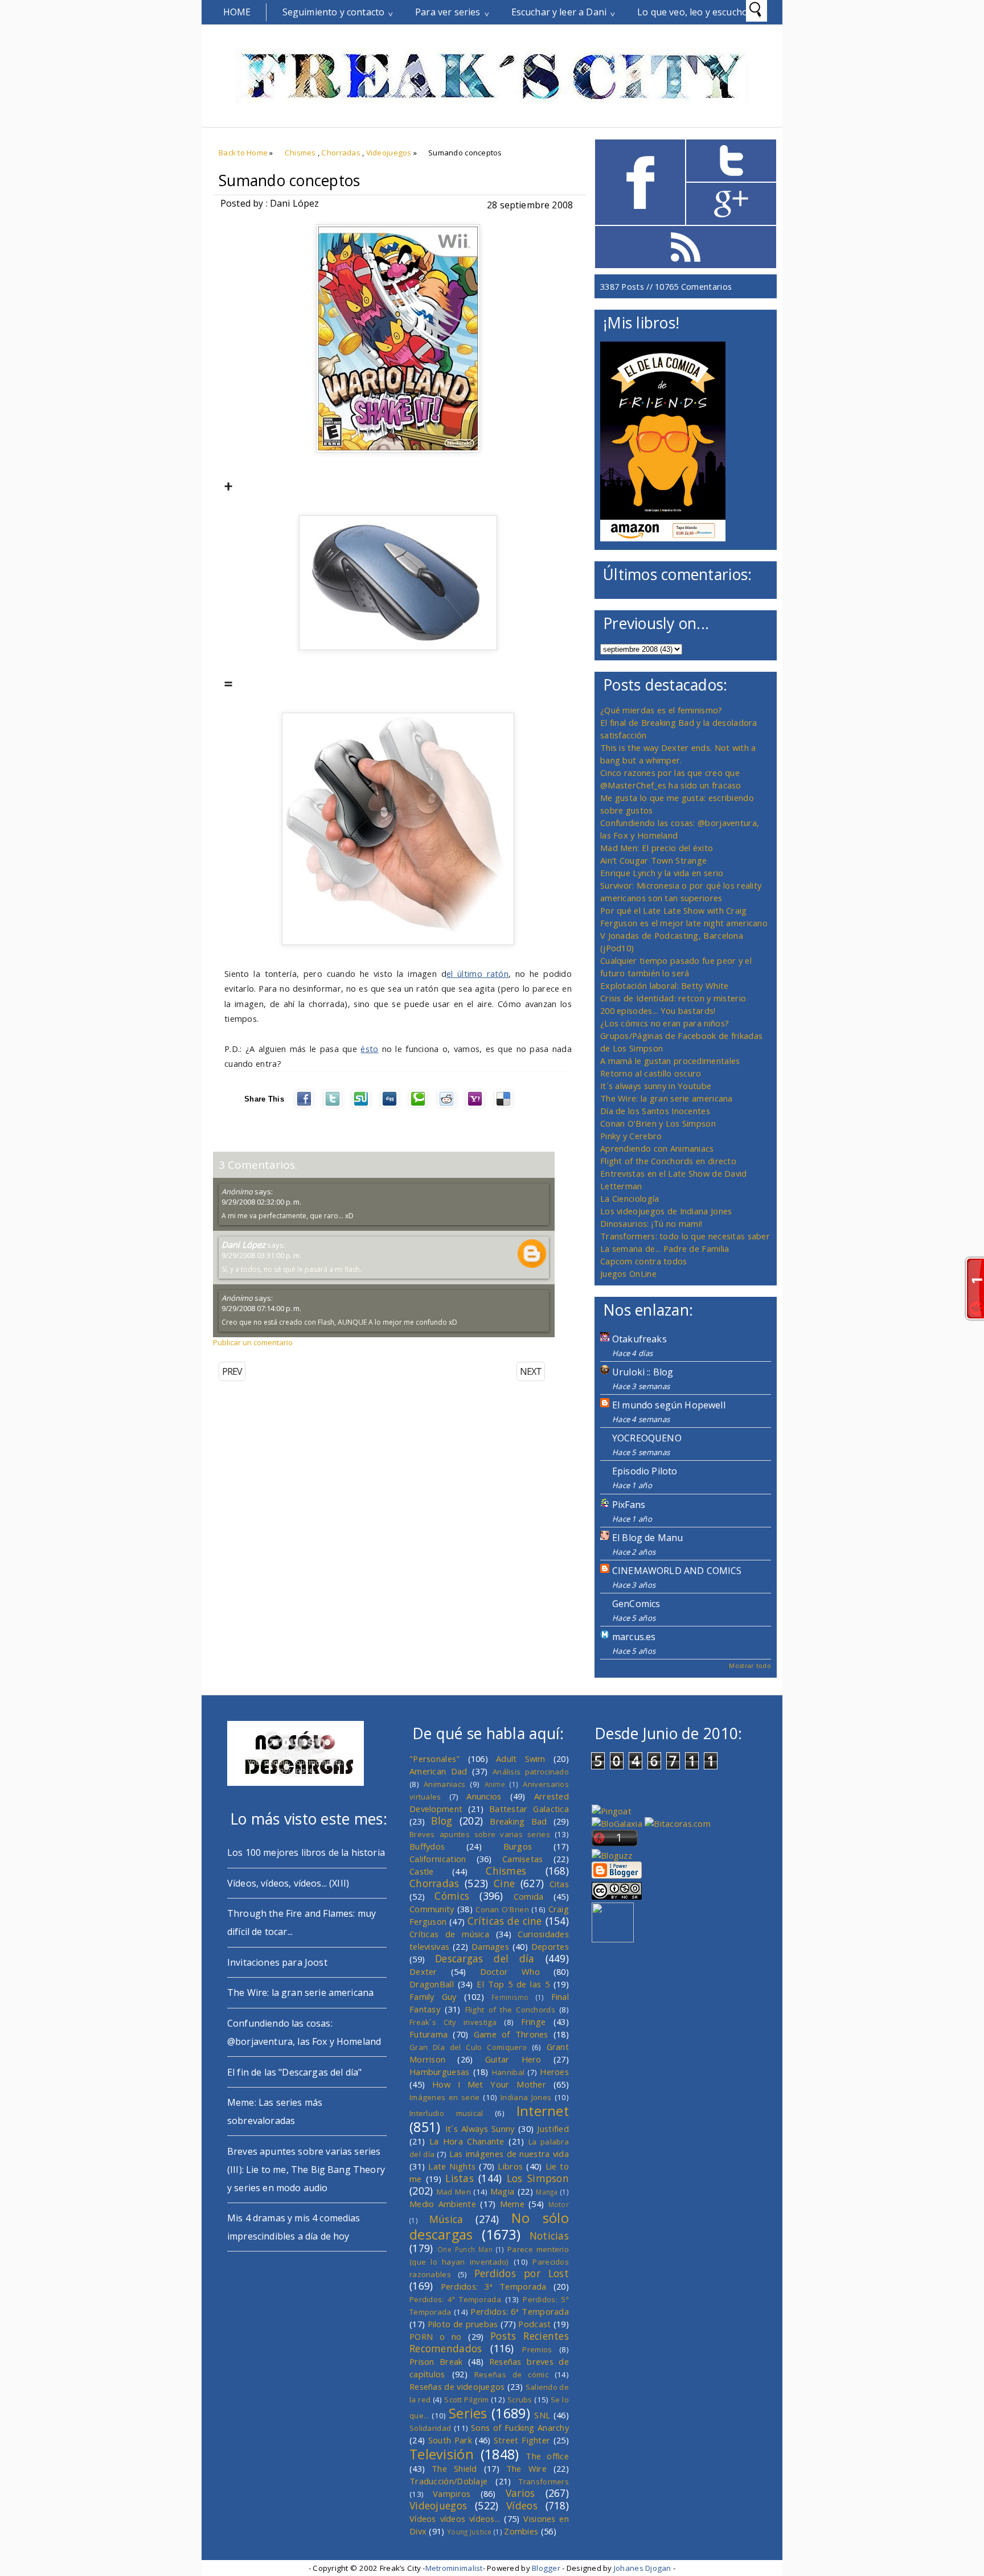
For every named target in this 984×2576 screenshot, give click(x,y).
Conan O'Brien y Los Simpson (658, 1123)
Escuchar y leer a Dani (559, 12)
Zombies (521, 2531)
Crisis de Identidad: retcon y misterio (673, 998)
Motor (559, 2204)
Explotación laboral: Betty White (664, 985)
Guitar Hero (513, 2059)
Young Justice (470, 2532)
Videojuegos (389, 153)
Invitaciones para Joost (277, 1962)
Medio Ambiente (443, 2204)
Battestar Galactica (529, 1809)
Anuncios (484, 1796)
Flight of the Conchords (510, 2010)
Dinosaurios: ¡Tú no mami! (651, 1223)
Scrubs (520, 2400)
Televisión (442, 2454)
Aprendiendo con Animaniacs (657, 1148)
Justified (553, 2129)
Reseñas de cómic (511, 2374)
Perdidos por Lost (522, 2273)
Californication (438, 1859)
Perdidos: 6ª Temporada (520, 2311)
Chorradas (341, 153)
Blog (442, 1821)
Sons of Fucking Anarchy (520, 2427)
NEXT (531, 1371)
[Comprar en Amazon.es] (663, 538)
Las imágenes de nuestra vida (509, 2154)
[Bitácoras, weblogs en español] (678, 1823)
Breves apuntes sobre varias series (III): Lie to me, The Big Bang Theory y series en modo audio (306, 2170)
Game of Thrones (511, 2034)
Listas (460, 2178)
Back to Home (243, 153)
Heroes (554, 2072)
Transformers (544, 2481)
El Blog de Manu (647, 1538)
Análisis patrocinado (531, 1772)
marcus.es (634, 1637)
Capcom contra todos (644, 1261)
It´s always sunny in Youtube (656, 1086)
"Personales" (435, 1759)
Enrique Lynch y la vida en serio (662, 873)
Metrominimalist (454, 2568)
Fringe (534, 2022)
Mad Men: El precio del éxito (657, 848)
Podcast (534, 2324)
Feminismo (510, 1997)
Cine (504, 1883)
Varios (520, 2493)
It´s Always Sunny (480, 2129)
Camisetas (523, 1859)
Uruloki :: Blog (643, 1372)
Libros (510, 2166)
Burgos (518, 1846)
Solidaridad (430, 2428)
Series (468, 2413)
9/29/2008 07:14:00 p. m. (261, 1308)
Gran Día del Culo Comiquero (468, 2047)
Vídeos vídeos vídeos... (455, 2519)
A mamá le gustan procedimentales (670, 1061)
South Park (450, 2440)
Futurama (429, 2034)
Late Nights (452, 2166)
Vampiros (452, 2493)
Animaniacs (444, 1784)
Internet (543, 2111)
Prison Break (436, 2361)
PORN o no (436, 2336)
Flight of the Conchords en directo (668, 1161)
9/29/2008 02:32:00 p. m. (261, 1202)
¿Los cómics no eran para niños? (665, 1023)
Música (446, 2219)
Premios (537, 2349)
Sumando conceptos (290, 180)
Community (432, 1909)
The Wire (526, 2468)
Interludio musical (446, 2113)
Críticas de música (449, 1934)
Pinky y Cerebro (631, 1136)
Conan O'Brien (502, 1909)
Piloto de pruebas (463, 2324)
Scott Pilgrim (466, 2400)
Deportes (550, 1946)
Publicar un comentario (253, 1342)
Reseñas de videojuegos (457, 2386)
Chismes (300, 153)
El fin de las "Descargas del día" (294, 2072)
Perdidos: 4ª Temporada (455, 2299)
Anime (495, 1784)
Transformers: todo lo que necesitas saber (685, 1236)
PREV (232, 1371)
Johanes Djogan (643, 2568)
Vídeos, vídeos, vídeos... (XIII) (288, 1883)
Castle (422, 1871)
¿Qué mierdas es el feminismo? (661, 710)
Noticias (549, 2236)
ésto (369, 1049)
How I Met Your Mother (489, 2084)
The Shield (454, 2468)
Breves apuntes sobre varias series (480, 1834)
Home (237, 12)
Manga (547, 2192)
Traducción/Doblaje (448, 2481)
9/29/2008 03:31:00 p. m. (261, 1255)
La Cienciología (630, 1198)
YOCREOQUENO (647, 1438)
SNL (542, 2415)
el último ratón (477, 973)
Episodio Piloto (645, 1471)
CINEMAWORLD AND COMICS (677, 1571)
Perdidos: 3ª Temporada (494, 2286)
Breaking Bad (518, 1821)
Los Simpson (538, 2178)
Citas (559, 1884)
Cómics (452, 1896)
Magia (502, 2191)
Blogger (546, 2568)
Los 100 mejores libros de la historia (306, 1852)
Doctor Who (510, 1971)
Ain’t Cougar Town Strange (653, 860)
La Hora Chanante (467, 2141)
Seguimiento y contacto (334, 12)
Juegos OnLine (628, 1273)
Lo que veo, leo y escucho (692, 12)
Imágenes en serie (445, 2097)
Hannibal (508, 2072)
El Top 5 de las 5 (513, 1984)
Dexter (423, 1971)
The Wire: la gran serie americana (667, 1098)
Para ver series (448, 12)
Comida (529, 1896)
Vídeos (522, 2505)
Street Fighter (522, 2440)
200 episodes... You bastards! (658, 1010)
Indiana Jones (526, 2097)
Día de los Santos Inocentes (655, 1111)
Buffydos (427, 1846)
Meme (512, 2204)
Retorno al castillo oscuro (651, 1073)
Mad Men (454, 2192)
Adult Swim (521, 1759)
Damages (490, 1946)
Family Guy (433, 1996)
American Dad (438, 1771)
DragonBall (432, 1984)
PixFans (629, 1505)
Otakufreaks (639, 1339)
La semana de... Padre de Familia (665, 1248)
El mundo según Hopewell (669, 1405)
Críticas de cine (505, 1921)
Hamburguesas (440, 2072)
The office (547, 2456)
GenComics (636, 1604)
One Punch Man (465, 2249)
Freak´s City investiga (453, 2022)
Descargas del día (485, 1958)
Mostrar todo (750, 1665)
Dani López (243, 1244)
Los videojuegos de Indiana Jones (666, 1211)
